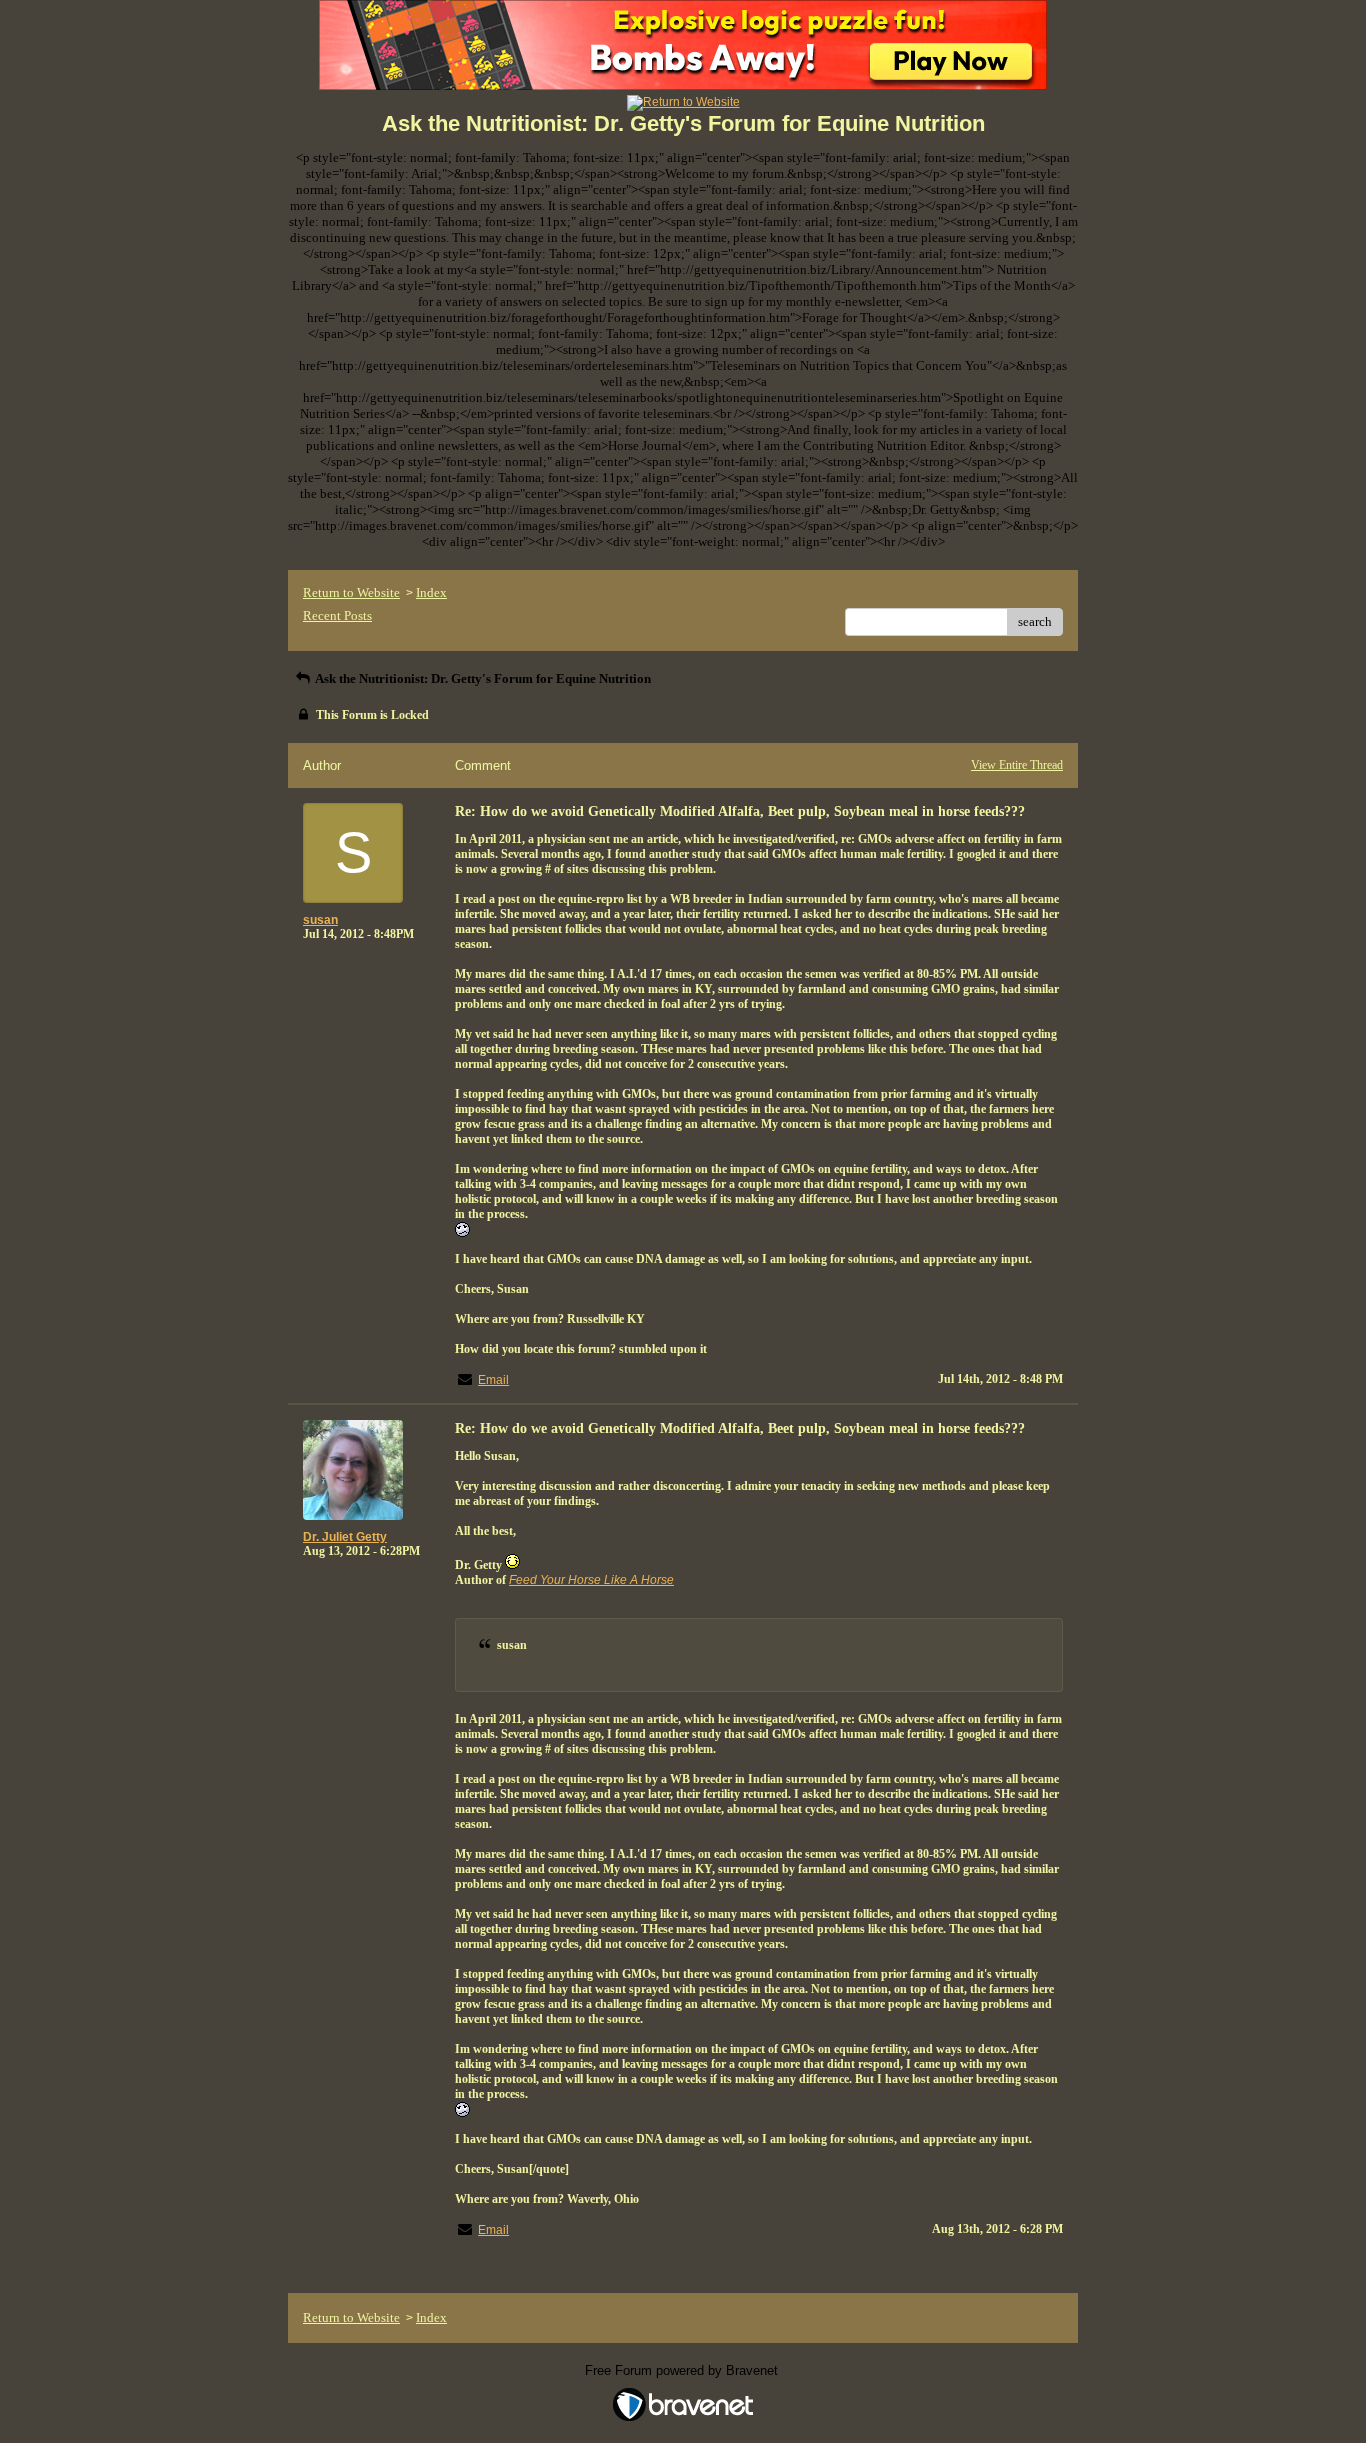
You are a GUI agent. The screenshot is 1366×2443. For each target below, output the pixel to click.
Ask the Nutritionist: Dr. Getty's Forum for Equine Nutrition (482, 678)
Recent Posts (337, 615)
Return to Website (351, 592)
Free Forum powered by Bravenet (683, 2370)
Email (493, 1380)
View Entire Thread (1017, 765)
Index (431, 592)
